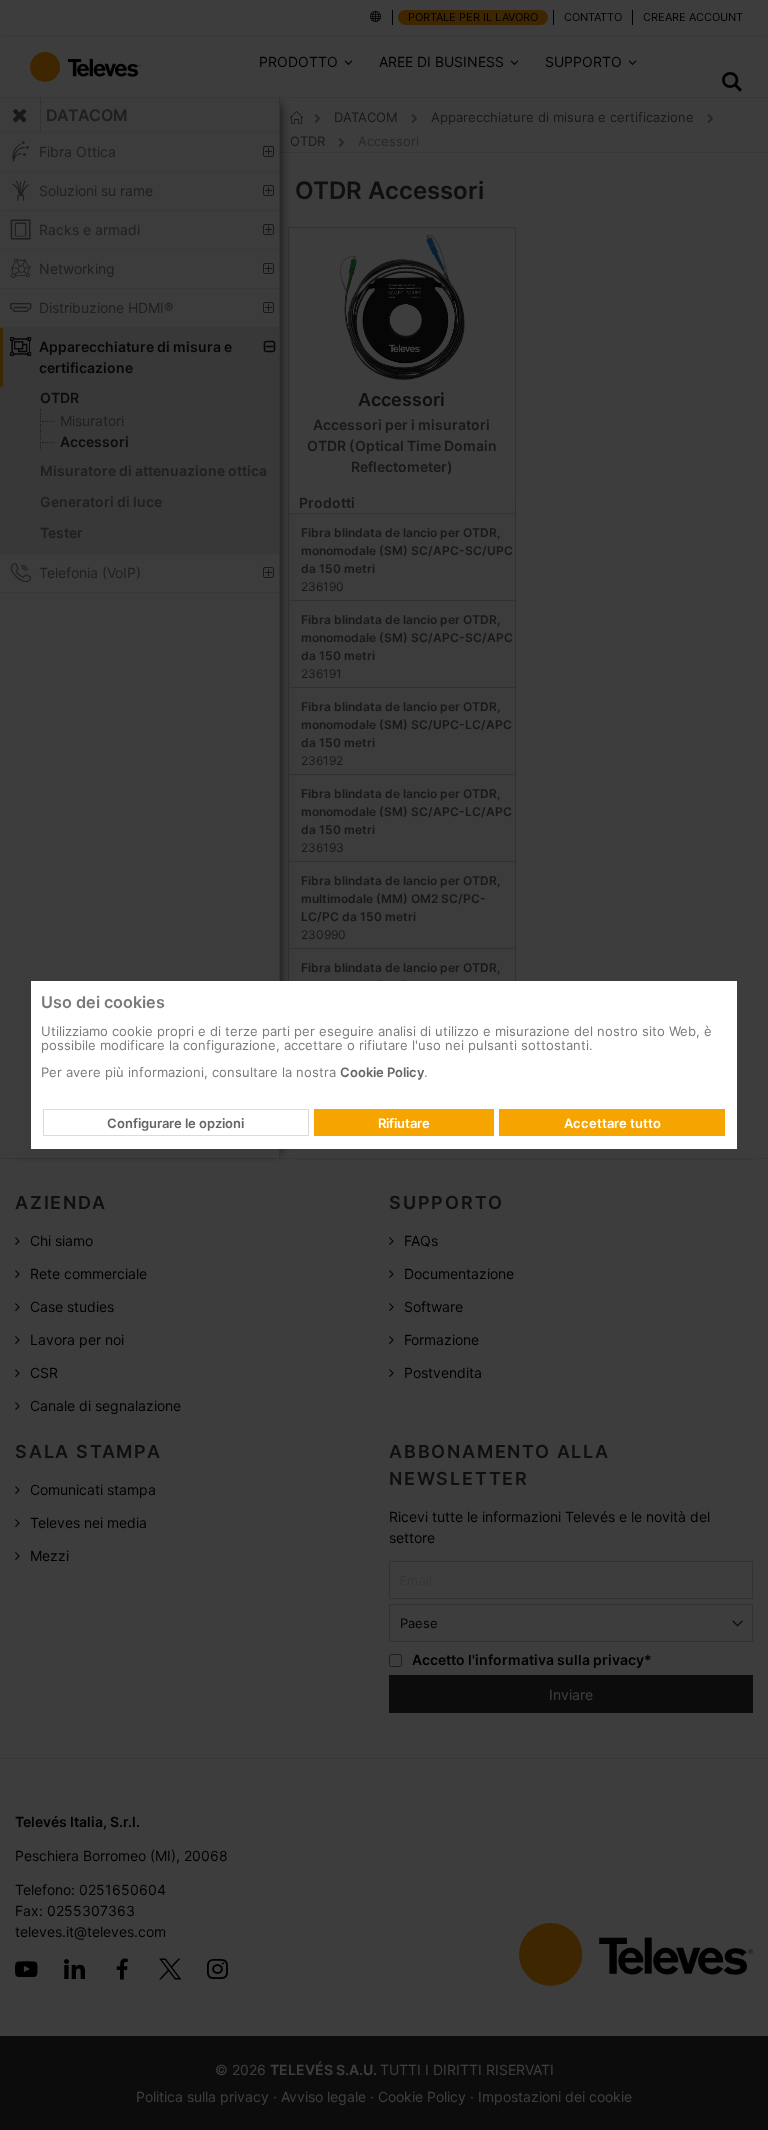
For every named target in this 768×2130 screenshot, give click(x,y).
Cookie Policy (382, 1072)
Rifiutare (404, 1123)
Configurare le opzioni (175, 1123)
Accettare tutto (612, 1123)
